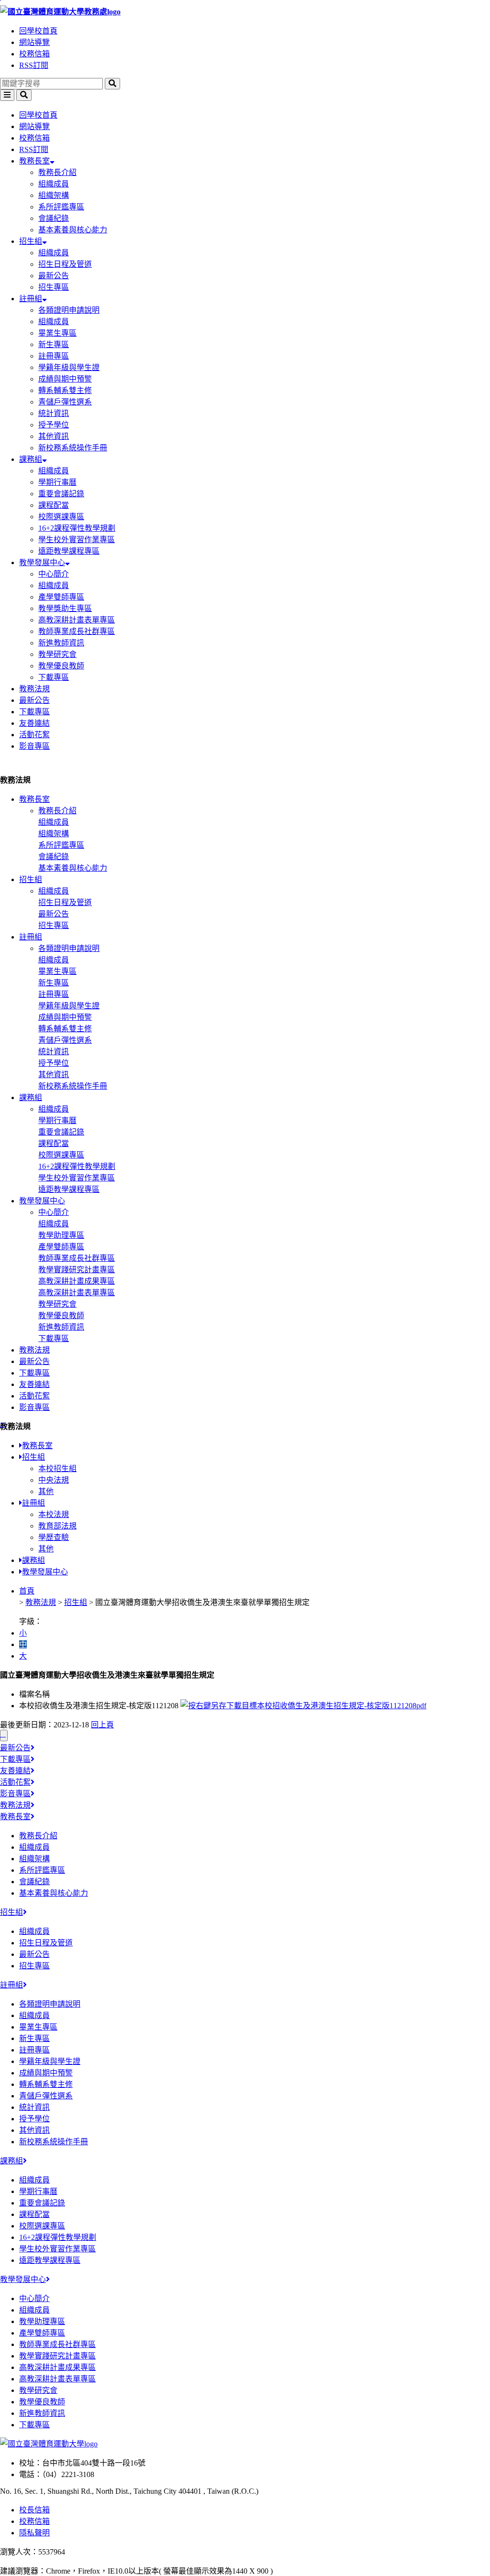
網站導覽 (34, 42)
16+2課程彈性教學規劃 (77, 528)
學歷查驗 (54, 1537)
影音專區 (34, 746)
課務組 (31, 459)
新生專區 (54, 344)
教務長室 (34, 161)
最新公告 (54, 276)
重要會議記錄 (61, 494)
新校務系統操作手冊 (73, 448)
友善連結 (34, 723)
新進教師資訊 (61, 643)
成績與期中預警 (65, 379)
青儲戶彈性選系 (65, 402)
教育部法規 (57, 1526)
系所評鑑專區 (61, 207)
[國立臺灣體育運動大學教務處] (245, 11)
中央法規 (54, 1480)
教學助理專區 (61, 1235)
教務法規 (34, 689)
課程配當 (54, 505)
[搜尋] (112, 84)
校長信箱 (34, 2510)
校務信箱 (34, 54)
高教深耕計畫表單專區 (77, 620)
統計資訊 (54, 413)
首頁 (27, 1591)
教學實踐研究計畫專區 (77, 1270)
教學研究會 (57, 654)
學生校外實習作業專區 (77, 540)
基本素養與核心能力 (73, 230)
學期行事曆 (57, 482)
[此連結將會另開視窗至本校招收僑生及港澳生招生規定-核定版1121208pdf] (303, 1706)
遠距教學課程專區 (69, 551)
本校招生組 (57, 1468)
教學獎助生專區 (65, 608)
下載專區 (54, 677)
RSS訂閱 (34, 65)
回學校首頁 (38, 31)
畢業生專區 (57, 333)
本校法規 (54, 1514)
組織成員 (54, 184)
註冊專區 (54, 356)
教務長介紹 (57, 172)
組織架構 (54, 195)
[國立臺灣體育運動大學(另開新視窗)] (49, 2444)
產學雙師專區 (61, 597)
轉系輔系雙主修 (65, 390)
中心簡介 (54, 574)
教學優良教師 (61, 666)
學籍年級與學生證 (69, 367)
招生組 (31, 241)
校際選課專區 (61, 517)
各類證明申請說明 (69, 310)
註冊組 (31, 299)
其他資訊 (54, 436)
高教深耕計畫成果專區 (77, 1281)
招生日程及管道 (65, 264)
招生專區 (54, 287)
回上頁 (102, 1725)
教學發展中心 (42, 562)
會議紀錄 (54, 218)
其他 (46, 1491)
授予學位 (54, 425)
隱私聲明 (34, 2533)
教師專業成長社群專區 (77, 631)
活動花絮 (34, 735)
